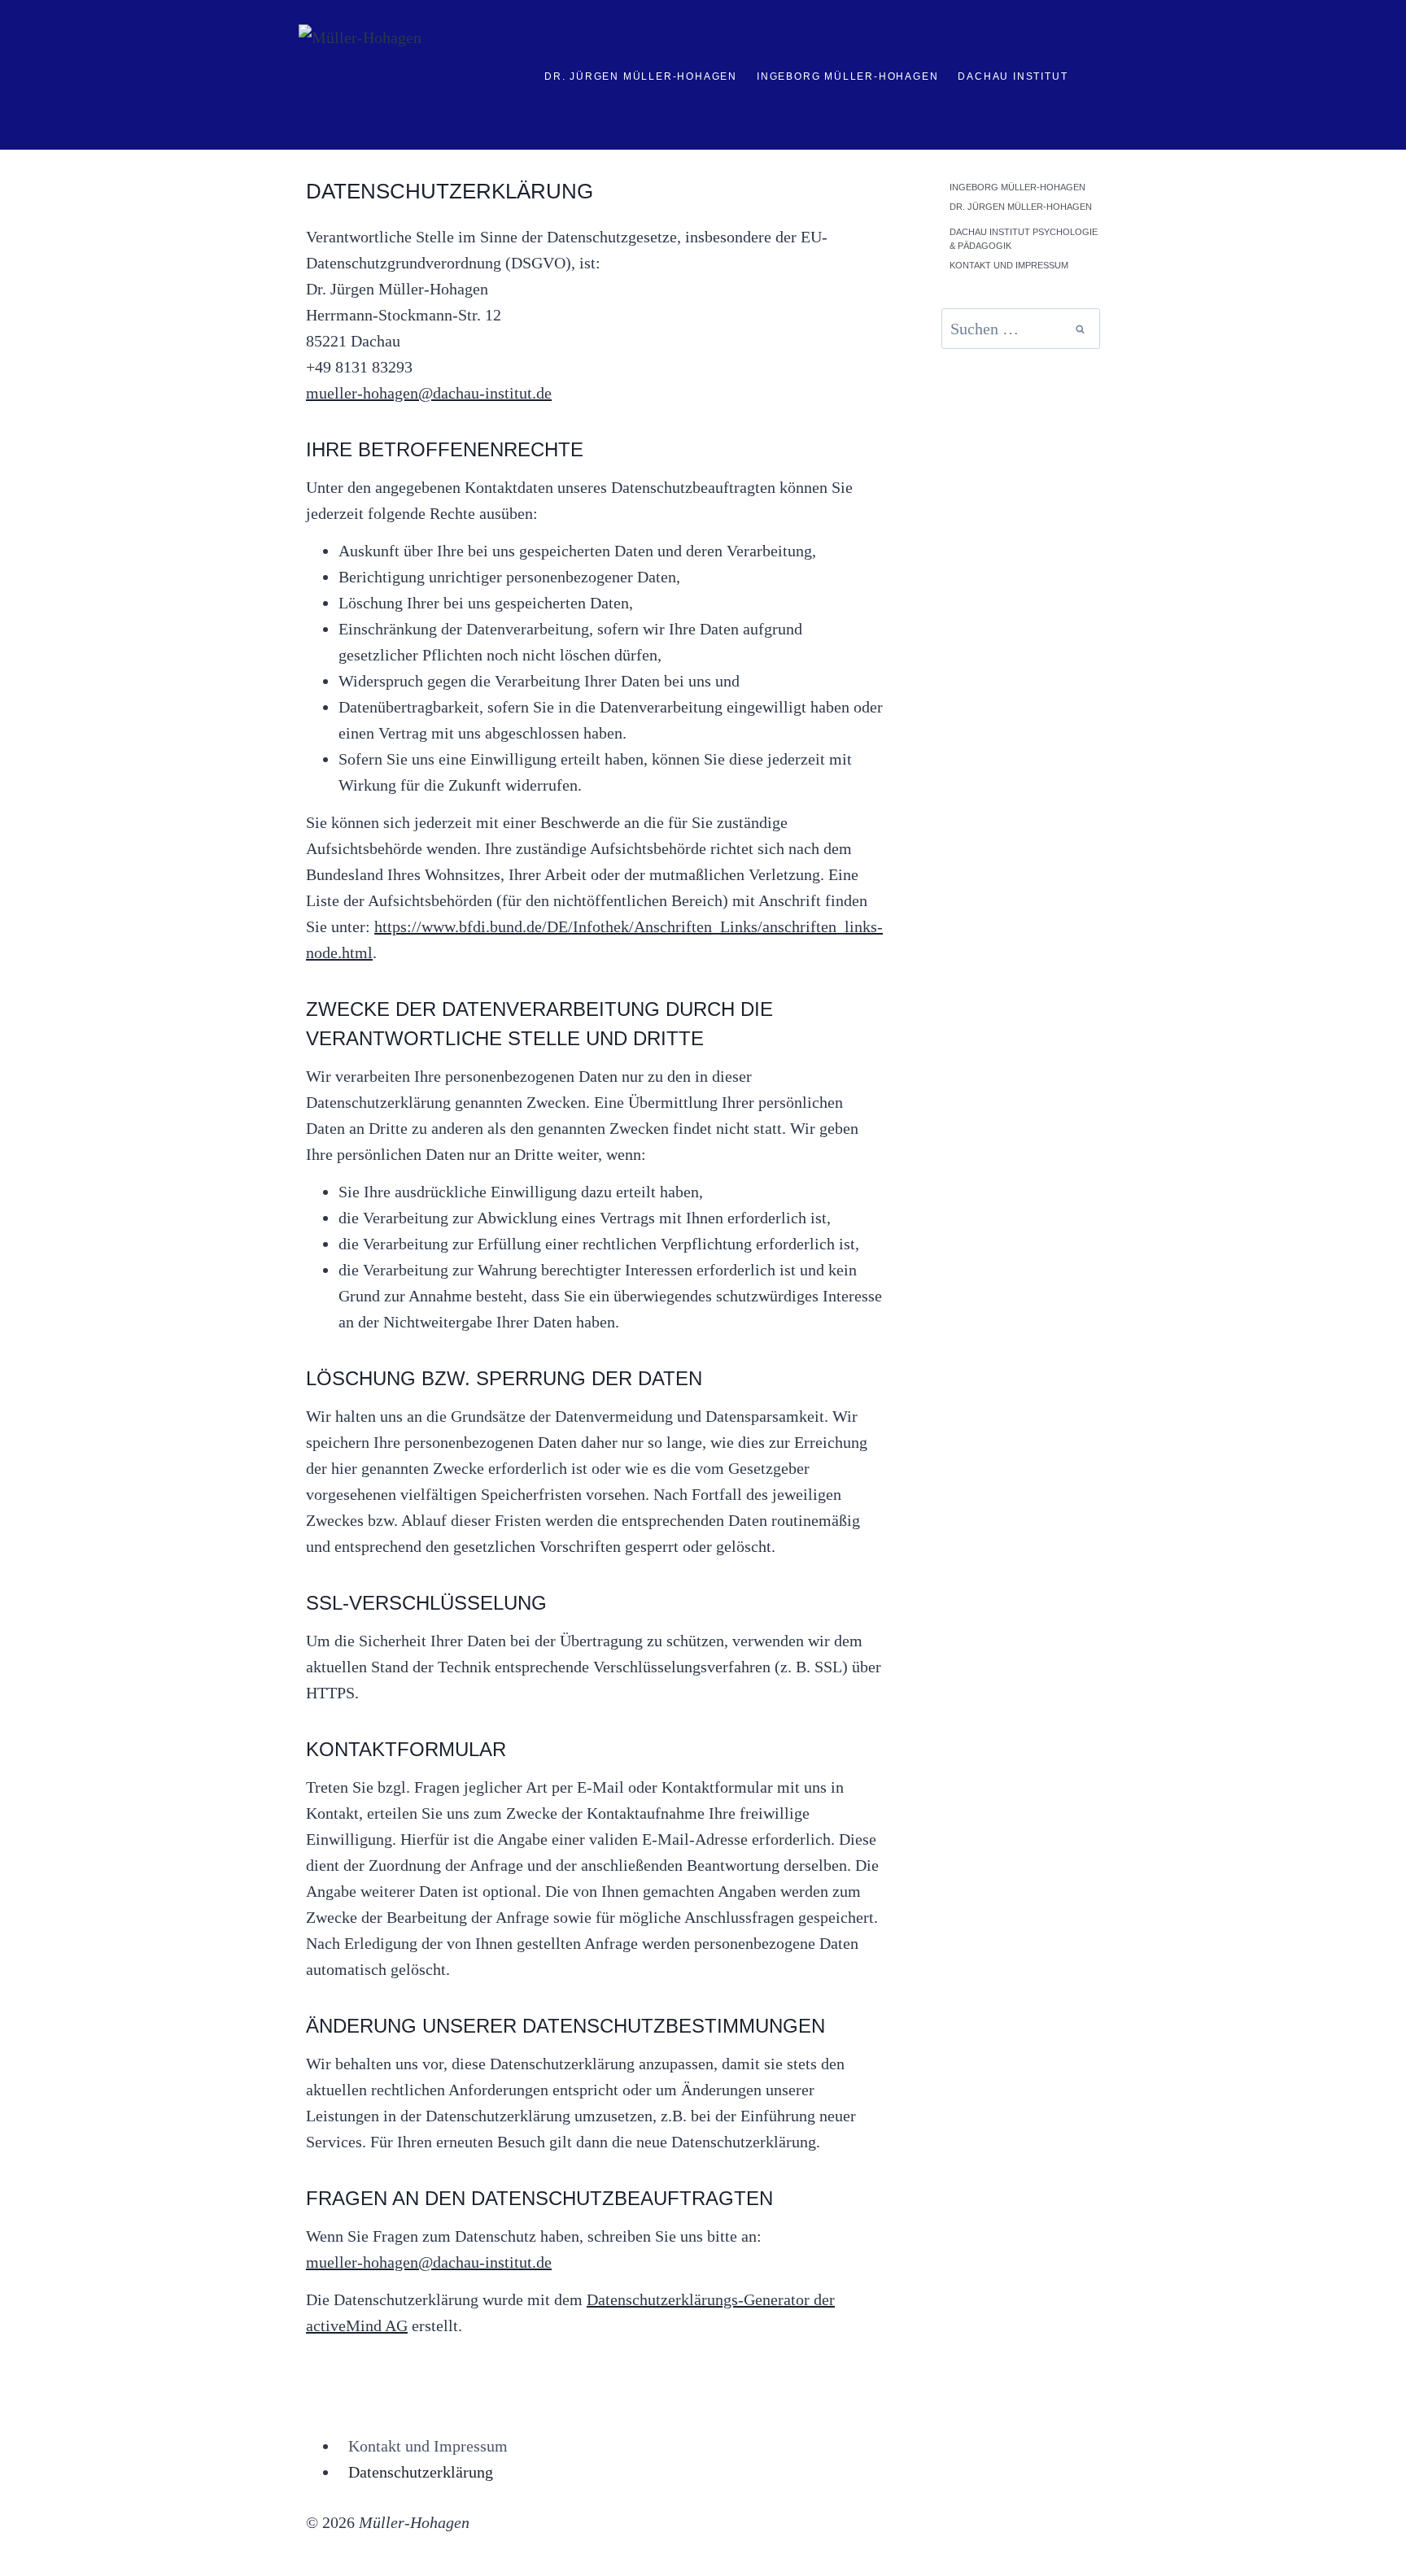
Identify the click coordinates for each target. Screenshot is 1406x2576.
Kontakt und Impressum (1009, 265)
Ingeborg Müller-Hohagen (847, 76)
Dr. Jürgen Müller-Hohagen (641, 76)
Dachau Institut (1013, 76)
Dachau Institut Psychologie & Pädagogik (1024, 239)
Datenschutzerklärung (421, 2472)
